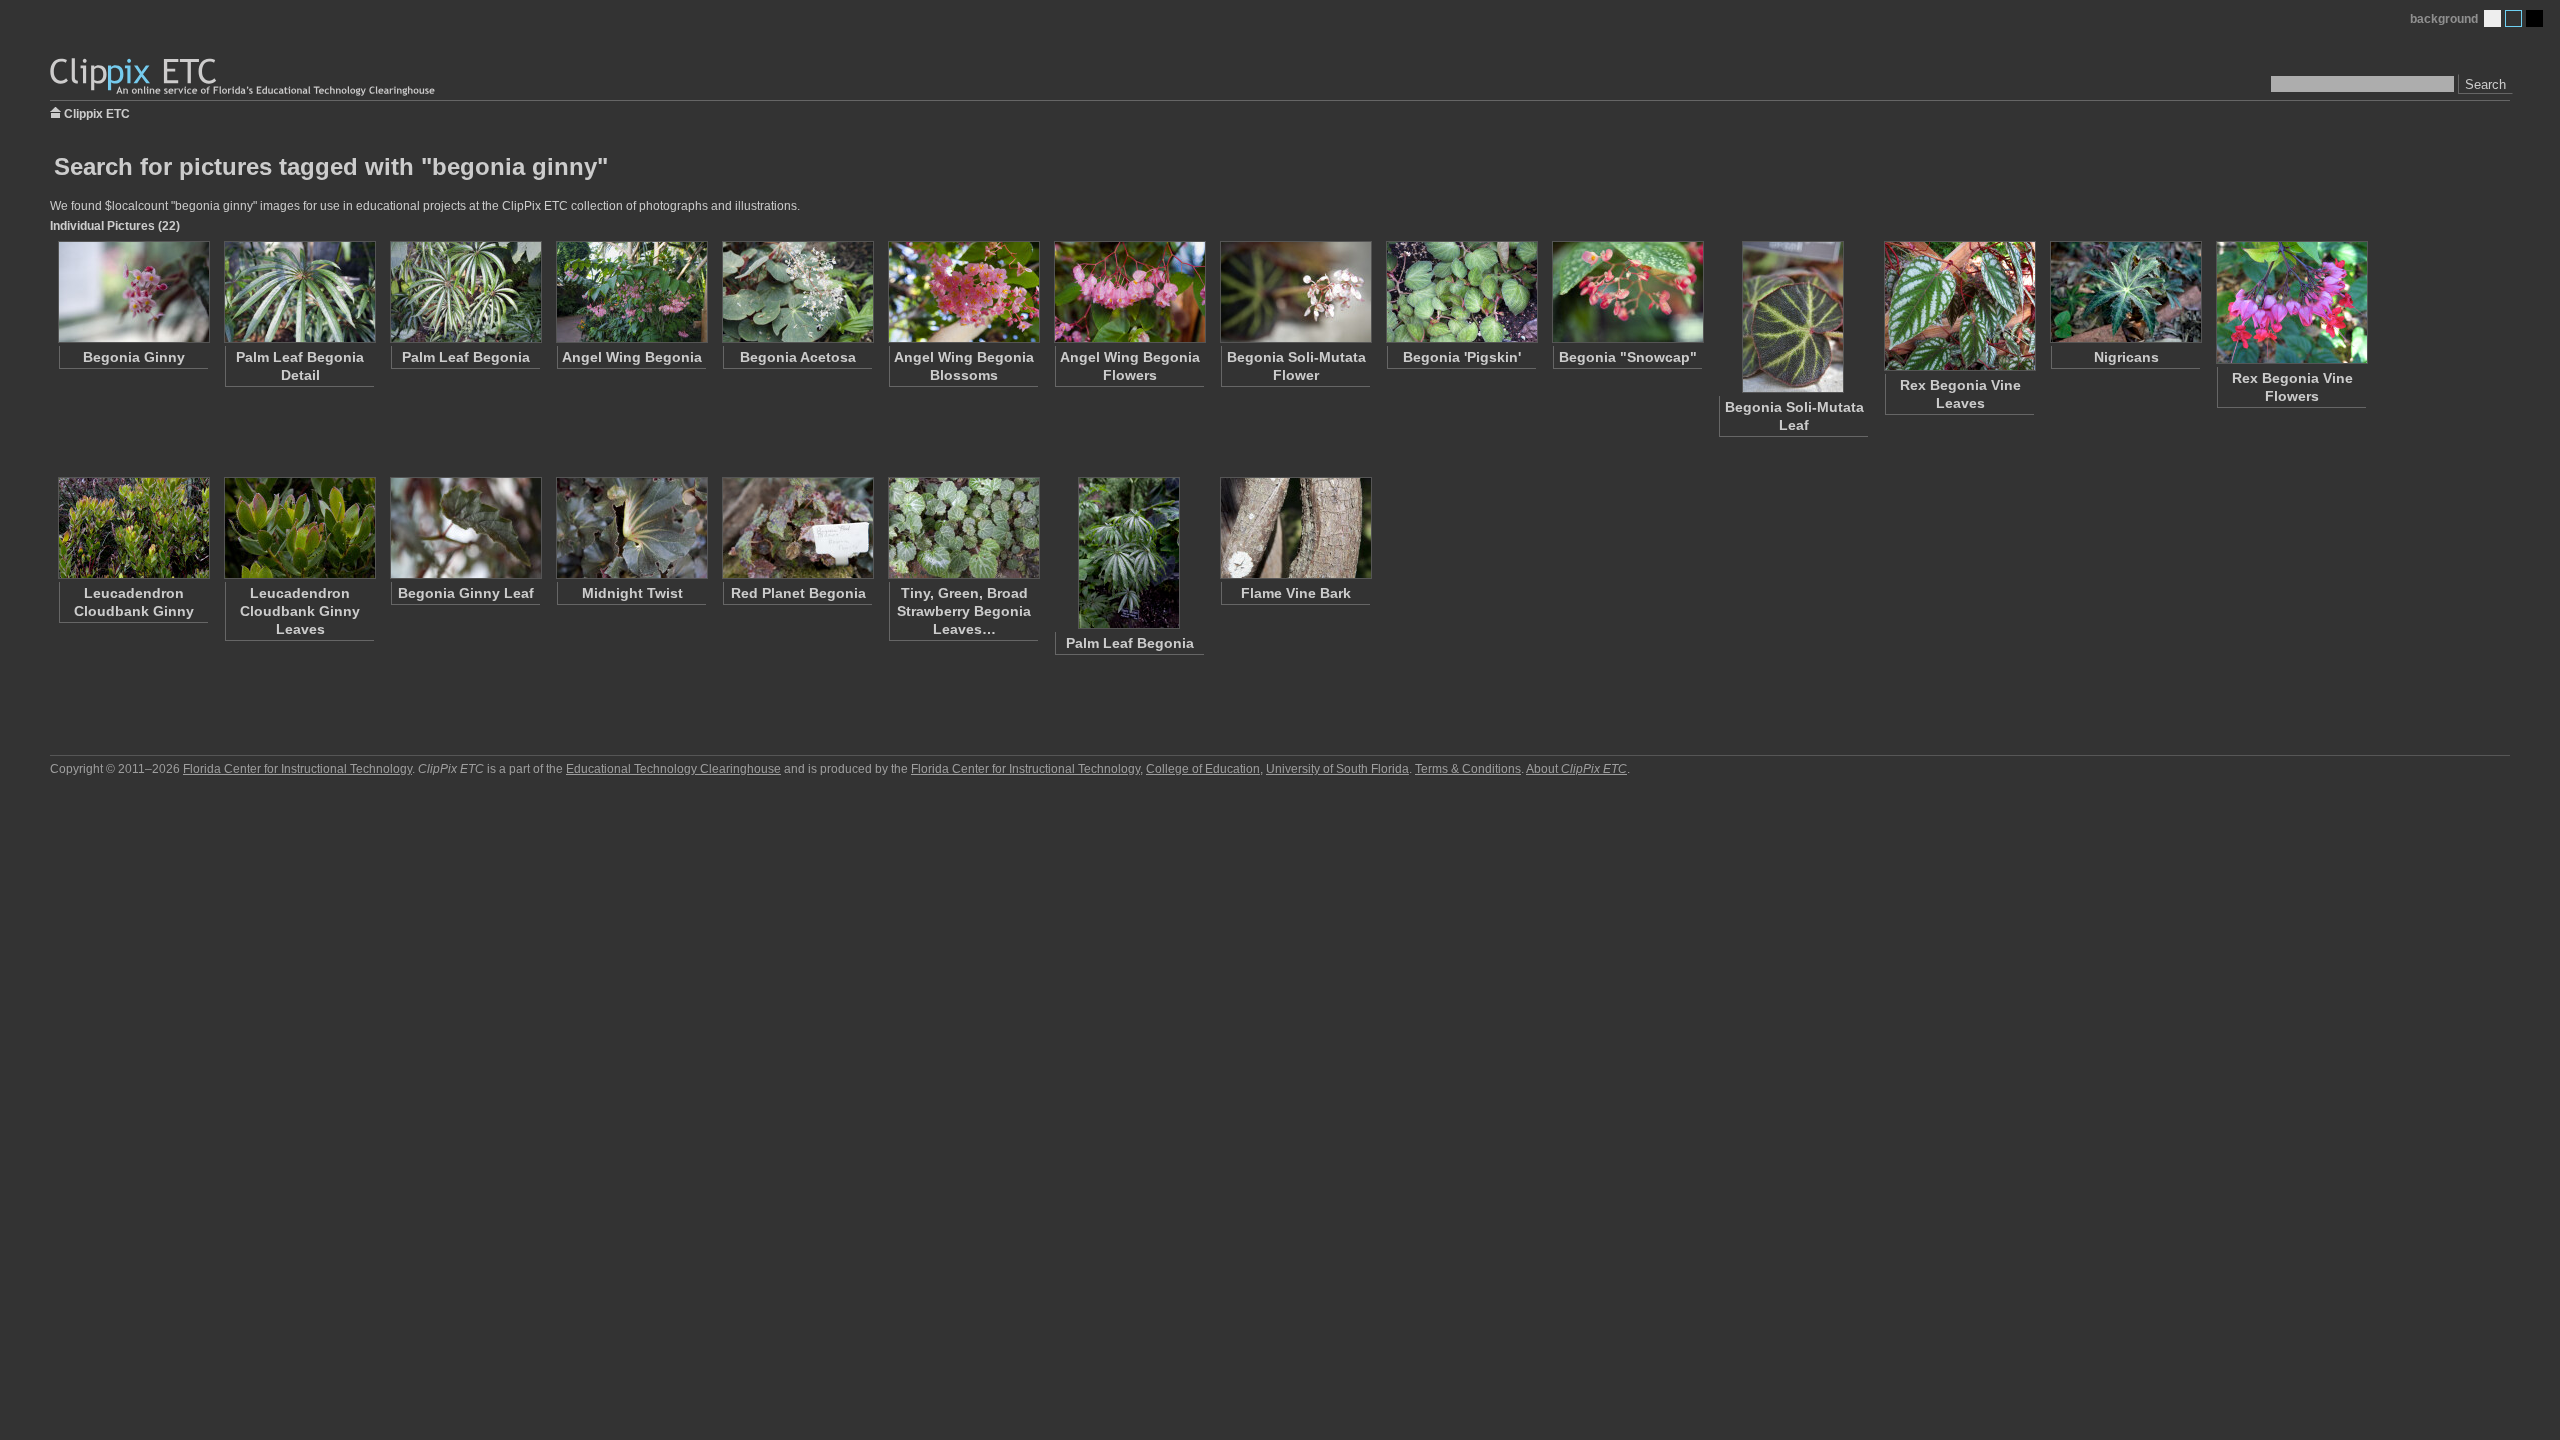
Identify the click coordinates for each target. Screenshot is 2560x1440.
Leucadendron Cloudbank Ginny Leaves (300, 611)
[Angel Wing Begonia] (631, 292)
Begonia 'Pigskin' (1462, 357)
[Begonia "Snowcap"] (1627, 292)
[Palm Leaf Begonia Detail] (299, 292)
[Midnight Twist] (631, 528)
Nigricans (2126, 357)
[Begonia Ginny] (133, 292)
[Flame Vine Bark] (1295, 528)
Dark (2534, 18)
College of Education (1203, 769)
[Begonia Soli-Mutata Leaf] (1793, 317)
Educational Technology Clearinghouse (673, 769)
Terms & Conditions (1468, 769)
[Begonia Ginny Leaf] (465, 528)
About (1576, 769)
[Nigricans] (2125, 292)
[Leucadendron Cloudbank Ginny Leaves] (299, 528)
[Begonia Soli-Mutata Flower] (1295, 292)
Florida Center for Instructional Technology (297, 769)
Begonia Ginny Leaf (466, 593)
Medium (2513, 18)
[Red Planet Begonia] (797, 528)
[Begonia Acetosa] (797, 292)
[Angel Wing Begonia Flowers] (1129, 292)
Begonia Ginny (134, 357)
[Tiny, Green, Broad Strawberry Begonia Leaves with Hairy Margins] (963, 528)
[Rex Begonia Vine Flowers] (2291, 302)
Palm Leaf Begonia (466, 357)
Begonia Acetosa (798, 357)
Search (2485, 84)
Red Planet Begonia (798, 593)
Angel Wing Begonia (632, 357)
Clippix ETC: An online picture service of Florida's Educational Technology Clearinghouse (244, 77)
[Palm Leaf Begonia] (465, 292)
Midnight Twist (632, 593)
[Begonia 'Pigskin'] (1461, 292)
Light (2492, 18)
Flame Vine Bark (1296, 593)
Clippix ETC (97, 112)
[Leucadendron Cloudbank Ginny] (133, 528)
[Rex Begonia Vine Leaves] (1959, 306)
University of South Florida (1337, 769)
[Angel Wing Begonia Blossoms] (963, 292)
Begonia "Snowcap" (1628, 357)
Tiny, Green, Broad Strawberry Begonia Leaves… (964, 611)
